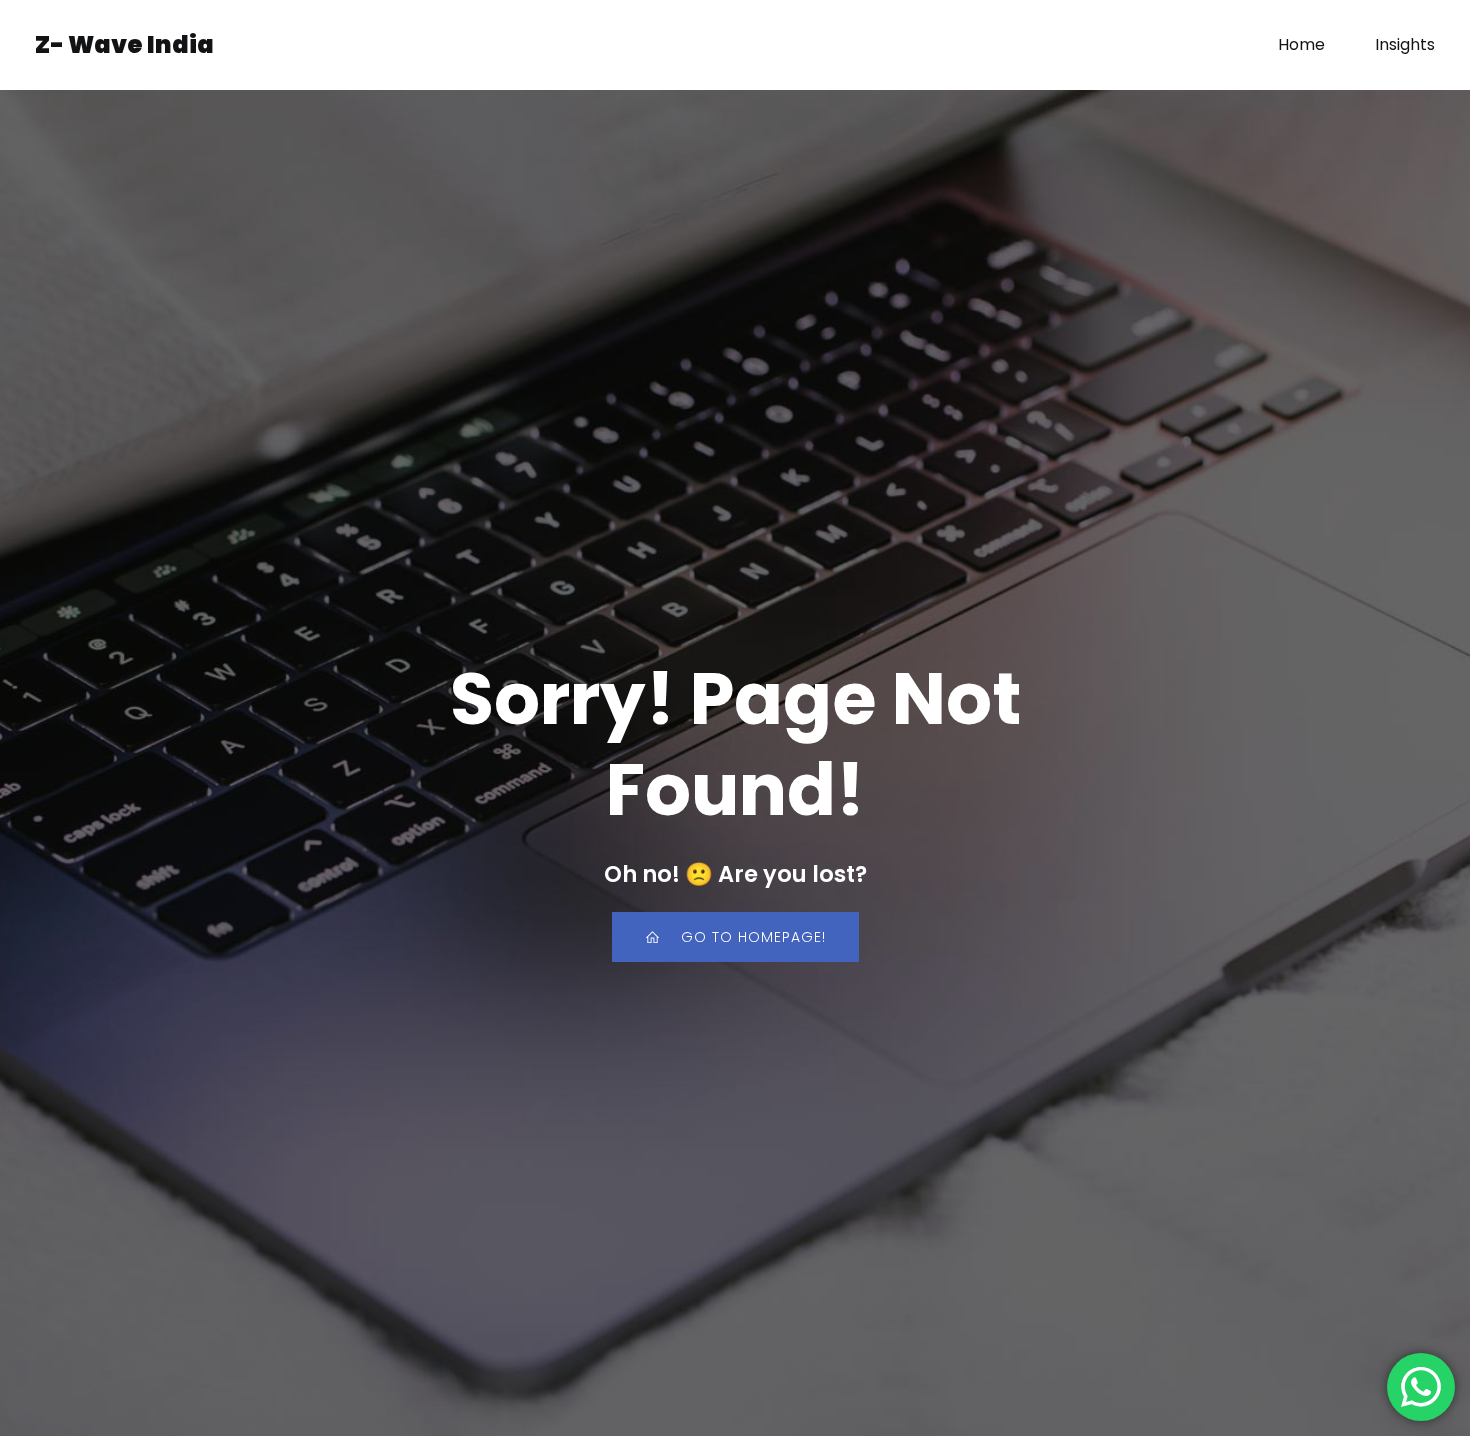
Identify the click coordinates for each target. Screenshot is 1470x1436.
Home (1301, 44)
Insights (1405, 44)
